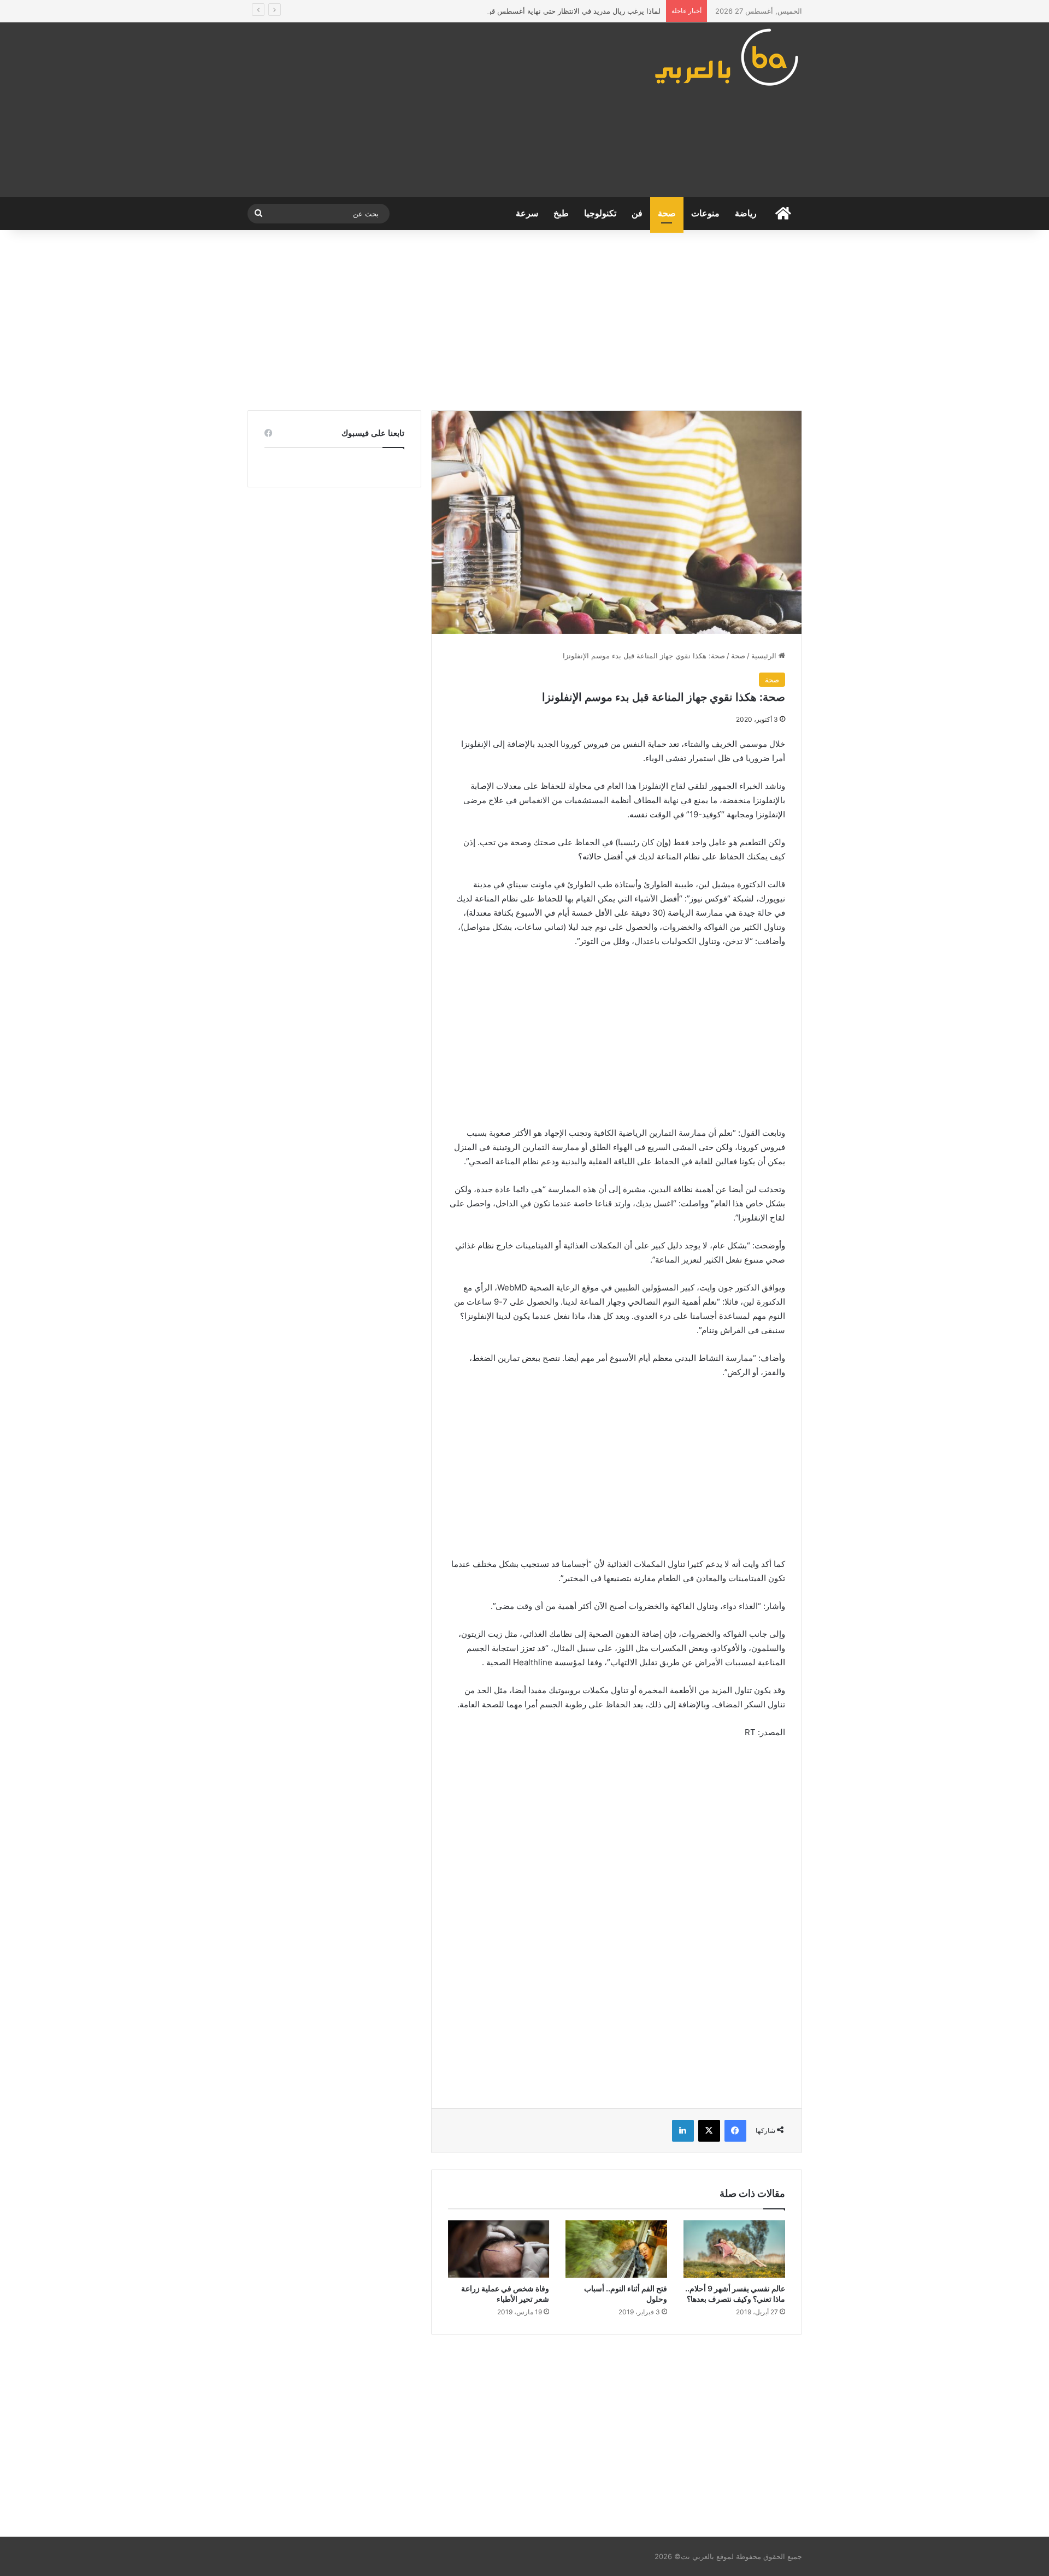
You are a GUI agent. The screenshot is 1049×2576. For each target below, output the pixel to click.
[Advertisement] (429, 110)
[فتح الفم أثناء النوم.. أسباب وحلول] (616, 2249)
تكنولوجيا (600, 213)
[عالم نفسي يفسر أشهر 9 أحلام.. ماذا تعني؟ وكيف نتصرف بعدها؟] (734, 2249)
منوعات (705, 213)
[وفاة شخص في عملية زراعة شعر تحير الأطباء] (499, 2249)
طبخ (561, 213)
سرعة (527, 213)
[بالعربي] (727, 57)
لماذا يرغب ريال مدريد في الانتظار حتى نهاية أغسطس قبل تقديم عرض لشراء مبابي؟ (532, 11)
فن (637, 213)
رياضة (746, 213)
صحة (667, 213)
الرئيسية (765, 656)
